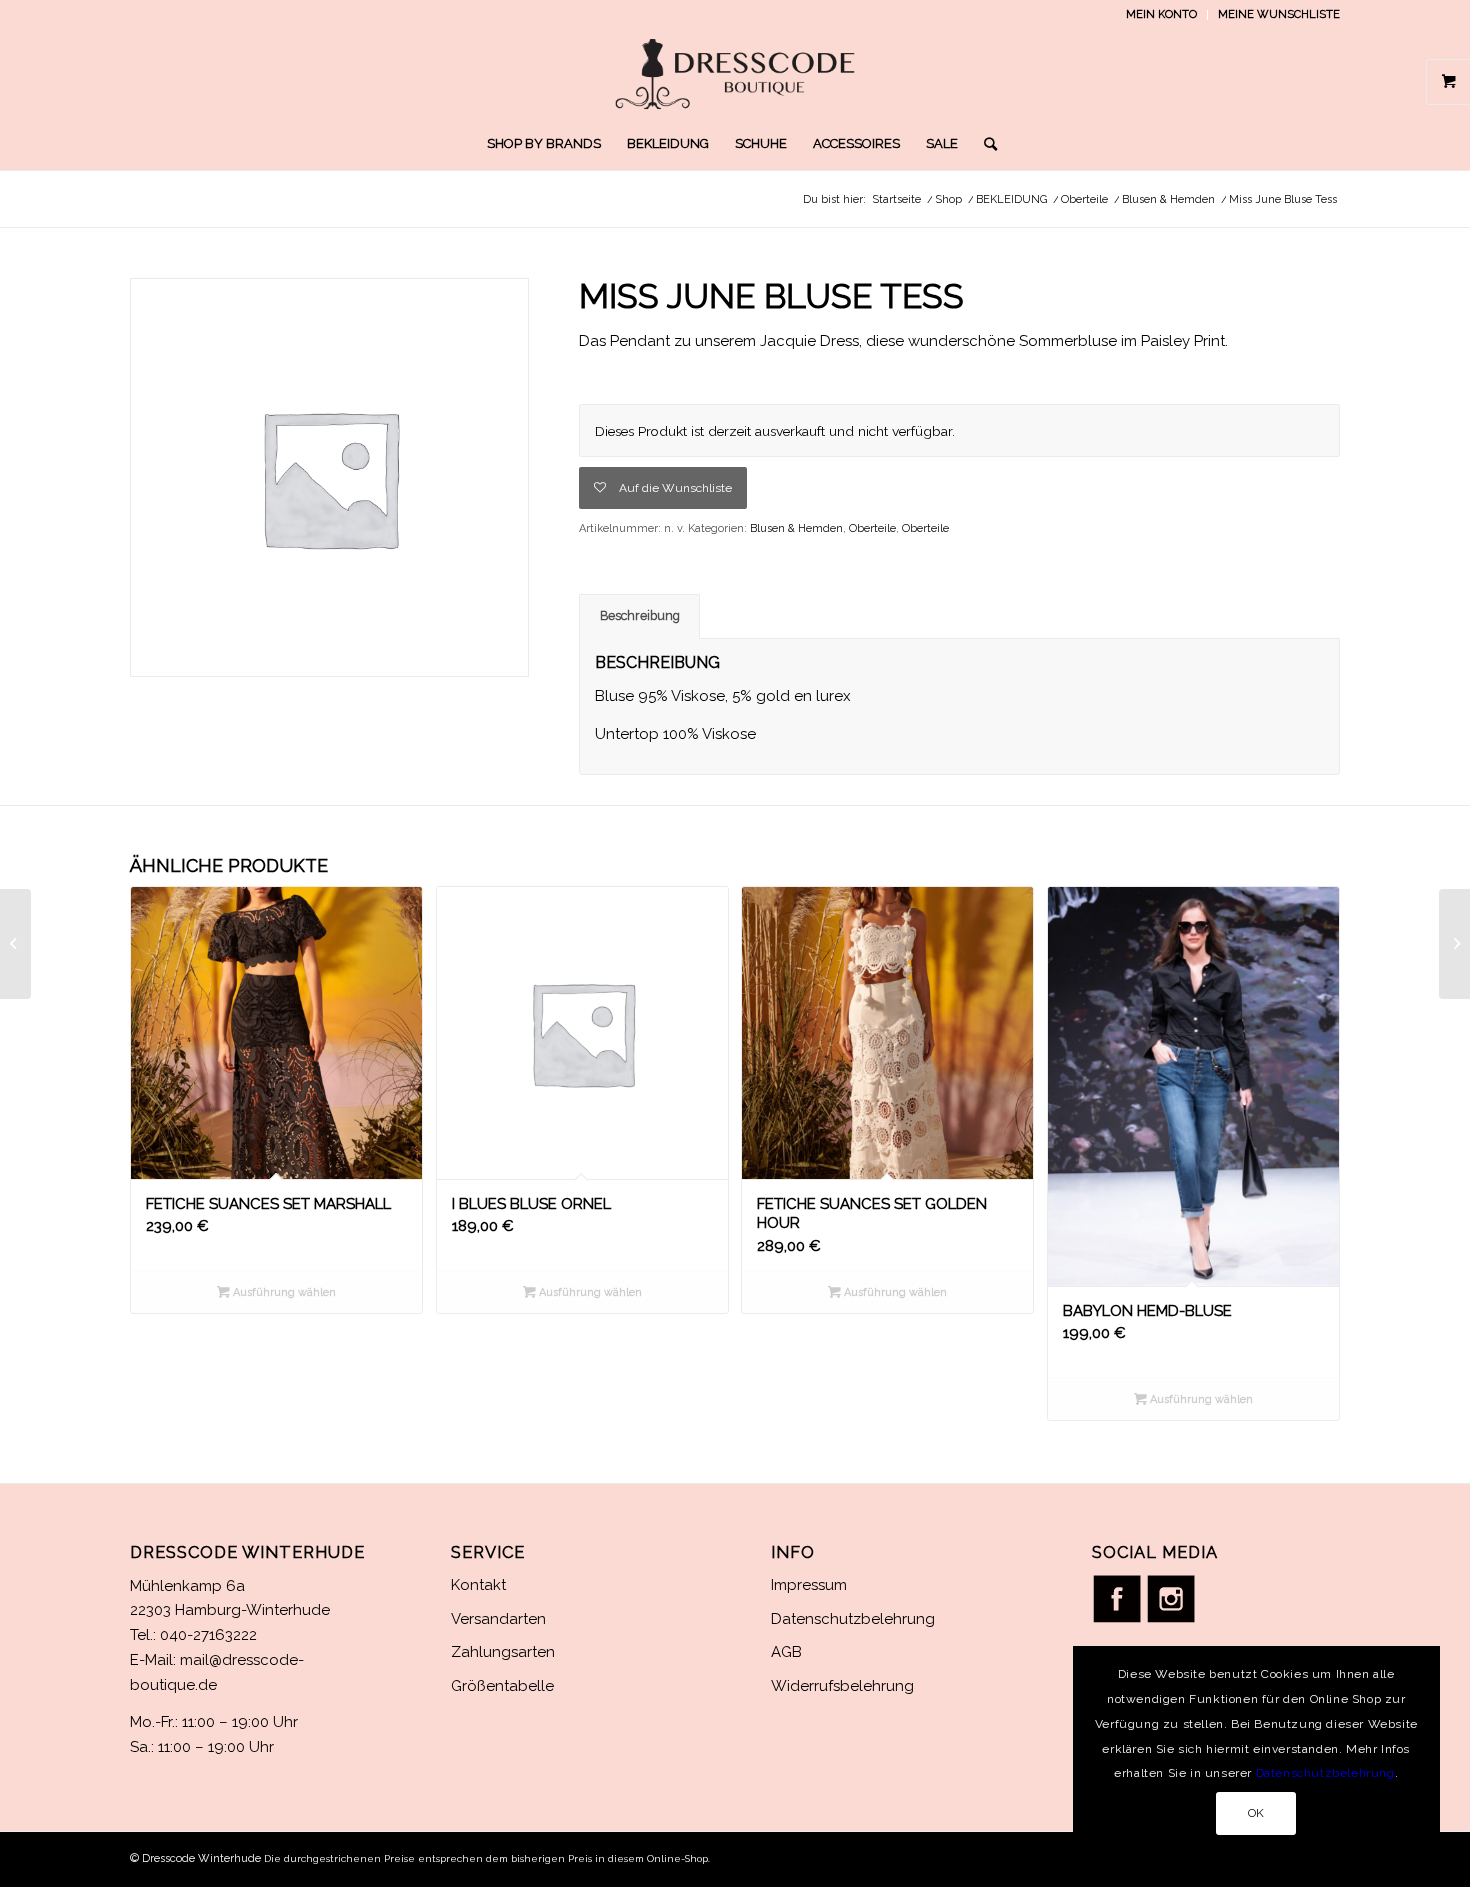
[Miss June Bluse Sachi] (1454, 944)
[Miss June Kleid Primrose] (15, 944)
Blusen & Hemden (796, 528)
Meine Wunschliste (1279, 14)
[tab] (639, 616)
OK (1256, 1813)
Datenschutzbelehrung (853, 1619)
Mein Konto (1161, 14)
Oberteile (872, 528)
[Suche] (984, 144)
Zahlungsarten (503, 1652)
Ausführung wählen (283, 1292)
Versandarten (498, 1619)
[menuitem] (1162, 15)
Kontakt (478, 1585)
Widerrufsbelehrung (842, 1686)
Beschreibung (640, 615)
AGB (786, 1652)
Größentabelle (502, 1686)
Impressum (809, 1585)
